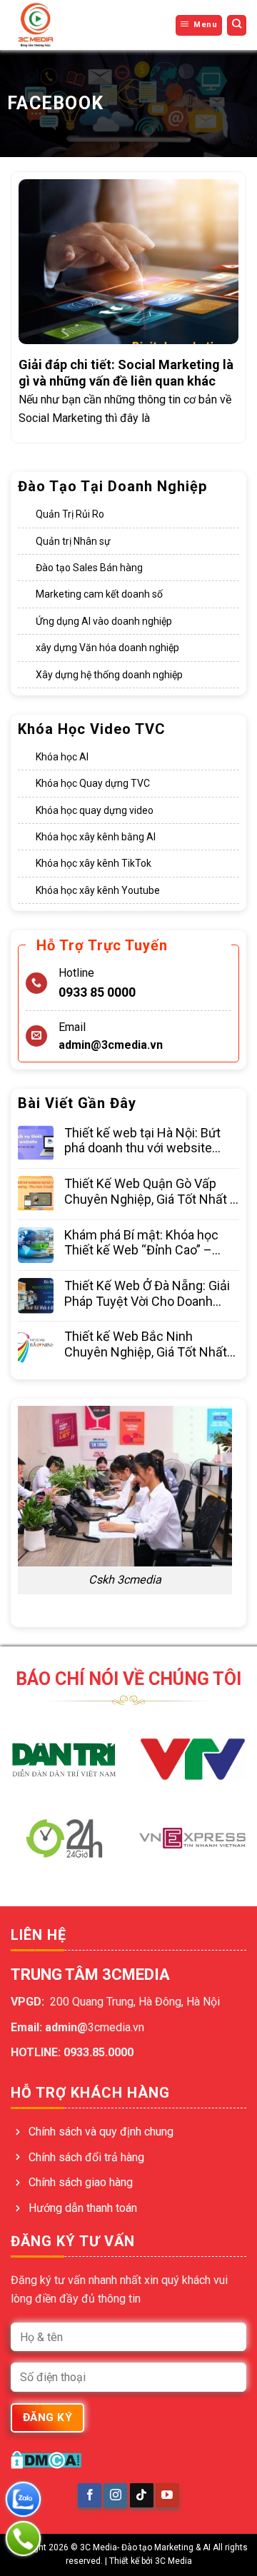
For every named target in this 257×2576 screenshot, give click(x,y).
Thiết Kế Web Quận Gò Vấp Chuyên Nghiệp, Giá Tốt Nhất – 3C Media (151, 1191)
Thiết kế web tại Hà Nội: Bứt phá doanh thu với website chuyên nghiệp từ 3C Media (142, 1141)
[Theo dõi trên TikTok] (142, 2495)
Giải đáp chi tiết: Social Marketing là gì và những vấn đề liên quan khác (126, 373)
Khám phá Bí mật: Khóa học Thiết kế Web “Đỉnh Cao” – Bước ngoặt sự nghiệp (141, 1243)
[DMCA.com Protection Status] (46, 2459)
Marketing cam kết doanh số (99, 594)
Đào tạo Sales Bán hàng (89, 568)
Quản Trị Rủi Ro (70, 514)
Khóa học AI (62, 757)
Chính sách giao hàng (81, 2182)
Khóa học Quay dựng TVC (93, 783)
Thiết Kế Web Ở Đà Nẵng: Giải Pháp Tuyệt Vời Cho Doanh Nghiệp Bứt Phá (147, 1293)
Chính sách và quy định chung (101, 2132)
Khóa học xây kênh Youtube (98, 890)
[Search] (237, 25)
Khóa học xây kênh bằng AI (96, 837)
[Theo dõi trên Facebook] (90, 2495)
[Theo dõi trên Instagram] (115, 2495)
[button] (199, 25)
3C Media (173, 2561)
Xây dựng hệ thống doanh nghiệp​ (109, 675)
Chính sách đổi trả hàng (86, 2157)
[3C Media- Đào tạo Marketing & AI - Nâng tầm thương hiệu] (57, 25)
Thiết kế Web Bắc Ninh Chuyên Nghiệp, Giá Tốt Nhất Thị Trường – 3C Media (146, 1344)
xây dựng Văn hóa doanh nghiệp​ (107, 648)
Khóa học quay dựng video (95, 810)
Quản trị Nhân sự (73, 541)
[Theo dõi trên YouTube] (167, 2495)
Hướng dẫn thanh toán (83, 2208)
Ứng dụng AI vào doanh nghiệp (104, 621)
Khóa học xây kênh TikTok (94, 863)
